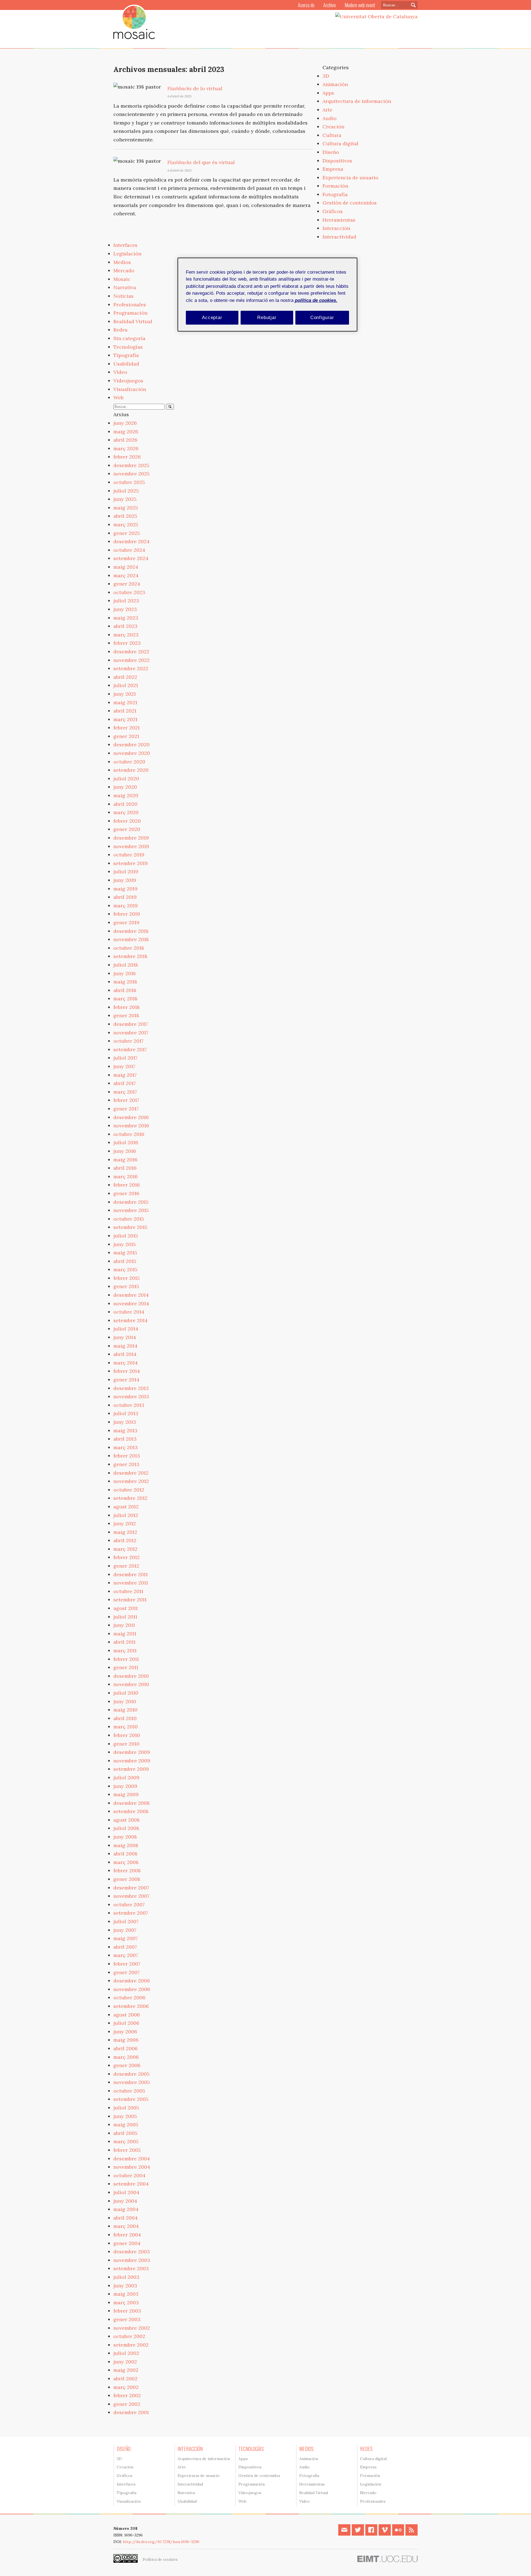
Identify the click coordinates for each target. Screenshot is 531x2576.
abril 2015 (125, 1261)
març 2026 (126, 448)
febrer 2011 (126, 1659)
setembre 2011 (130, 1600)
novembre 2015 (131, 1210)
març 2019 (126, 906)
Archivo (330, 5)
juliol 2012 (126, 1515)
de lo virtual (195, 88)
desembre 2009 (132, 1752)
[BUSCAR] (412, 5)
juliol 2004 (126, 2192)
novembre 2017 (131, 1033)
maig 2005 (126, 2125)
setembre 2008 (131, 1811)
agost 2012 (126, 1507)
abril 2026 (125, 440)
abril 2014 (125, 1354)
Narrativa (125, 287)
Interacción (336, 228)
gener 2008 (127, 1879)
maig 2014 (125, 1346)
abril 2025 (125, 516)
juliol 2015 (126, 1236)
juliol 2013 (126, 1413)
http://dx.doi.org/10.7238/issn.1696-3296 (161, 2542)
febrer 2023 (127, 643)
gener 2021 (126, 736)
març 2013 (126, 1447)
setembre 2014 (131, 1320)
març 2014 (126, 1363)
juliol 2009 (126, 1778)
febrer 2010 (127, 1735)
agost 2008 (127, 1820)
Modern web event (360, 5)
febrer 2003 (127, 2311)
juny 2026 (125, 423)
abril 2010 (125, 1718)
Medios (122, 262)
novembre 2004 (132, 2167)
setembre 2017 (130, 1049)
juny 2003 (125, 2286)
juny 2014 (125, 1337)
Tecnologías (128, 347)
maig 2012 (125, 1532)
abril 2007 (125, 1947)
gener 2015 (126, 1286)
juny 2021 (125, 694)
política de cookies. (316, 300)
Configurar (322, 318)
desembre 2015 (131, 1202)
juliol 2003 (126, 2277)
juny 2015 (125, 1244)
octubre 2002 (129, 2336)
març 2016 (126, 1176)
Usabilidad (126, 364)
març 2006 (126, 2057)
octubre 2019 (129, 855)
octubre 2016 (129, 1134)
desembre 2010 (131, 1676)
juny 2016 (125, 1151)
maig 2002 (126, 2370)
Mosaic (122, 279)
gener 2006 (127, 2065)
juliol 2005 (126, 2108)
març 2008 (126, 1862)
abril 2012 (125, 1540)
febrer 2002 (127, 2395)
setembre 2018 (130, 956)
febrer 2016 (127, 1185)
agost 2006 (127, 2015)
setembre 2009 (131, 1769)
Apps (328, 93)
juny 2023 (125, 609)
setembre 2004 (131, 2184)
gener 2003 (127, 2319)
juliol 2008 (126, 1828)
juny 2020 (125, 787)
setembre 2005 (131, 2099)
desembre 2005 (132, 2074)
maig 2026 (126, 432)
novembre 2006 (132, 1989)
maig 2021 (125, 702)
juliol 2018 (126, 965)
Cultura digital (340, 143)
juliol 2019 (126, 872)
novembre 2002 (132, 2328)
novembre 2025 (132, 474)
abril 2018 (125, 990)
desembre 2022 (131, 652)
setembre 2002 (131, 2345)
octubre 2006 (129, 1998)
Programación (130, 313)
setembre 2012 (130, 1498)
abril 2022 (125, 677)
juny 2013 (125, 1422)
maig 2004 (126, 2209)
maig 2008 (126, 1845)
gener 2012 (126, 1566)
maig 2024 (126, 567)
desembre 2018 (131, 931)
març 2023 (126, 635)
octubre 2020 (129, 762)
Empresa (333, 169)
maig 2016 (125, 1160)
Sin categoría (129, 338)
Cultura (332, 135)
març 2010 (126, 1727)
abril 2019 (125, 897)
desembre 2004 (132, 2159)
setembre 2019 (131, 863)
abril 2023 (125, 626)
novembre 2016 (131, 1126)
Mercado (124, 270)
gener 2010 (126, 1744)
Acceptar (212, 318)
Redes (120, 330)
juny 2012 (125, 1523)
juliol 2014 (126, 1329)
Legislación (127, 254)
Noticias (123, 296)
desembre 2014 (131, 1295)
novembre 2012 (131, 1481)
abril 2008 (125, 1854)
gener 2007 (127, 1972)
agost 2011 (126, 1608)
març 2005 (126, 2141)
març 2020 (126, 812)
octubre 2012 (129, 1490)
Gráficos (333, 211)
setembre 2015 (130, 1227)
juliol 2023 (126, 601)
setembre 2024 (131, 558)
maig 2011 (125, 1634)
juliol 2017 (125, 1058)
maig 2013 (125, 1431)
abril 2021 (125, 711)
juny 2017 (124, 1066)
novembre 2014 (131, 1303)
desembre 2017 (131, 1024)
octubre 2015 (129, 1219)
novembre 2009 (132, 1761)
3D (326, 76)
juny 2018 (125, 973)
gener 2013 (126, 1464)
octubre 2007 (129, 1905)
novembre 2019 (131, 846)
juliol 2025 (126, 491)
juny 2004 (125, 2201)
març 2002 (126, 2387)
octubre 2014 (129, 1312)
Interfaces (125, 245)
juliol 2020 (126, 779)
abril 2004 (126, 2218)
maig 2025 (126, 508)
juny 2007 (125, 1930)
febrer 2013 (127, 1456)
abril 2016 (125, 1168)
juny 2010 (125, 1701)
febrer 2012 (127, 1557)
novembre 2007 (131, 1896)
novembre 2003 (132, 2260)
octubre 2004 (129, 2175)
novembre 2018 (131, 939)
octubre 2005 (129, 2091)
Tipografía (126, 355)
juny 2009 (125, 1786)
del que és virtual (201, 162)
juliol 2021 (126, 685)
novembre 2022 (132, 660)
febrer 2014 (127, 1371)
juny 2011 (124, 1625)
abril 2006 (126, 2048)
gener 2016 (126, 1193)
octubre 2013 (129, 1405)
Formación (335, 186)
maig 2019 (125, 889)
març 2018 (125, 999)
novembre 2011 (131, 1583)
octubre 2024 (129, 550)
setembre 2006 (131, 2006)
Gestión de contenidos (350, 203)
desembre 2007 (131, 1888)
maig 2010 (125, 1710)
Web (119, 398)
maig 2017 (125, 1075)
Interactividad (339, 237)
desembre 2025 (131, 465)
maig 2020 (126, 795)
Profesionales (130, 305)
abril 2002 (125, 2379)
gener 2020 (127, 829)
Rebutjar (267, 318)
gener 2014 (126, 1380)
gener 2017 (126, 1109)
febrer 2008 (127, 1870)
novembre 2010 (131, 1684)
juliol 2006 (126, 2023)
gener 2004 (127, 2243)
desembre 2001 (131, 2412)
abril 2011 (124, 1642)
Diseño (331, 152)
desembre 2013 (131, 1388)
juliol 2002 (126, 2353)
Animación (335, 84)
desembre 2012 (131, 1473)
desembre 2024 (132, 541)
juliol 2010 (126, 1693)
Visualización (130, 389)
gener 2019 (126, 922)
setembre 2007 (131, 1913)
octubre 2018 (129, 948)
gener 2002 (127, 2404)
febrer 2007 (127, 1964)
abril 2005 (125, 2133)
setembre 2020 (131, 770)
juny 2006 (125, 2032)
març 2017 (125, 1092)
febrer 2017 (126, 1100)
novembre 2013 (131, 1396)
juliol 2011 (125, 1617)
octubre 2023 (129, 592)
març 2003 (126, 2302)
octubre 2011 (128, 1591)
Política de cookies (160, 2559)
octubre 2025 (129, 482)
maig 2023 (126, 618)
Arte (327, 110)
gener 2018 (126, 1015)
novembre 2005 (132, 2082)
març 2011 (125, 1651)
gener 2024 (127, 584)
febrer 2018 (127, 1007)
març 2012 (125, 1549)
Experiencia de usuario (350, 178)
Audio (330, 118)
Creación (333, 127)
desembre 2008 (132, 1803)
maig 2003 (126, 2294)
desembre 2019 (131, 838)
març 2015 (125, 1269)
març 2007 (126, 1955)
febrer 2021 (127, 728)
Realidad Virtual (133, 321)
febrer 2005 (127, 2150)
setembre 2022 (131, 668)
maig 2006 (126, 2040)
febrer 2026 (127, 457)
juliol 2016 (126, 1142)
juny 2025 (125, 499)
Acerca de (306, 5)
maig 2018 (125, 982)
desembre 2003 (132, 2252)
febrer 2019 (127, 914)
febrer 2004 (127, 2235)
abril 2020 (125, 804)
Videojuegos (128, 381)
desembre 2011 (131, 1574)
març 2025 (126, 525)
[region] (267, 295)
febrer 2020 (127, 821)
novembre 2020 (132, 753)
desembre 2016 (131, 1117)
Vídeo (120, 372)
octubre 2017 (128, 1041)
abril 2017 (125, 1083)
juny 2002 (125, 2362)
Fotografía (335, 194)
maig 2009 (126, 1794)
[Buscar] (170, 407)
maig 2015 (125, 1253)
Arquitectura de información (357, 101)
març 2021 (125, 719)
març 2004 (126, 2226)
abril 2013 (125, 1439)
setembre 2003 (131, 2268)
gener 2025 (127, 533)
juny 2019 (125, 880)
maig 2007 (126, 1938)
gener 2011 (126, 1667)
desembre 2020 (132, 745)
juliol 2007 (126, 1921)
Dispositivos (337, 161)
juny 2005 (125, 2116)
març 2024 (126, 575)
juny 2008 (125, 1837)
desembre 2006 (132, 1981)
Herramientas (339, 220)
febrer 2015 (127, 1278)
